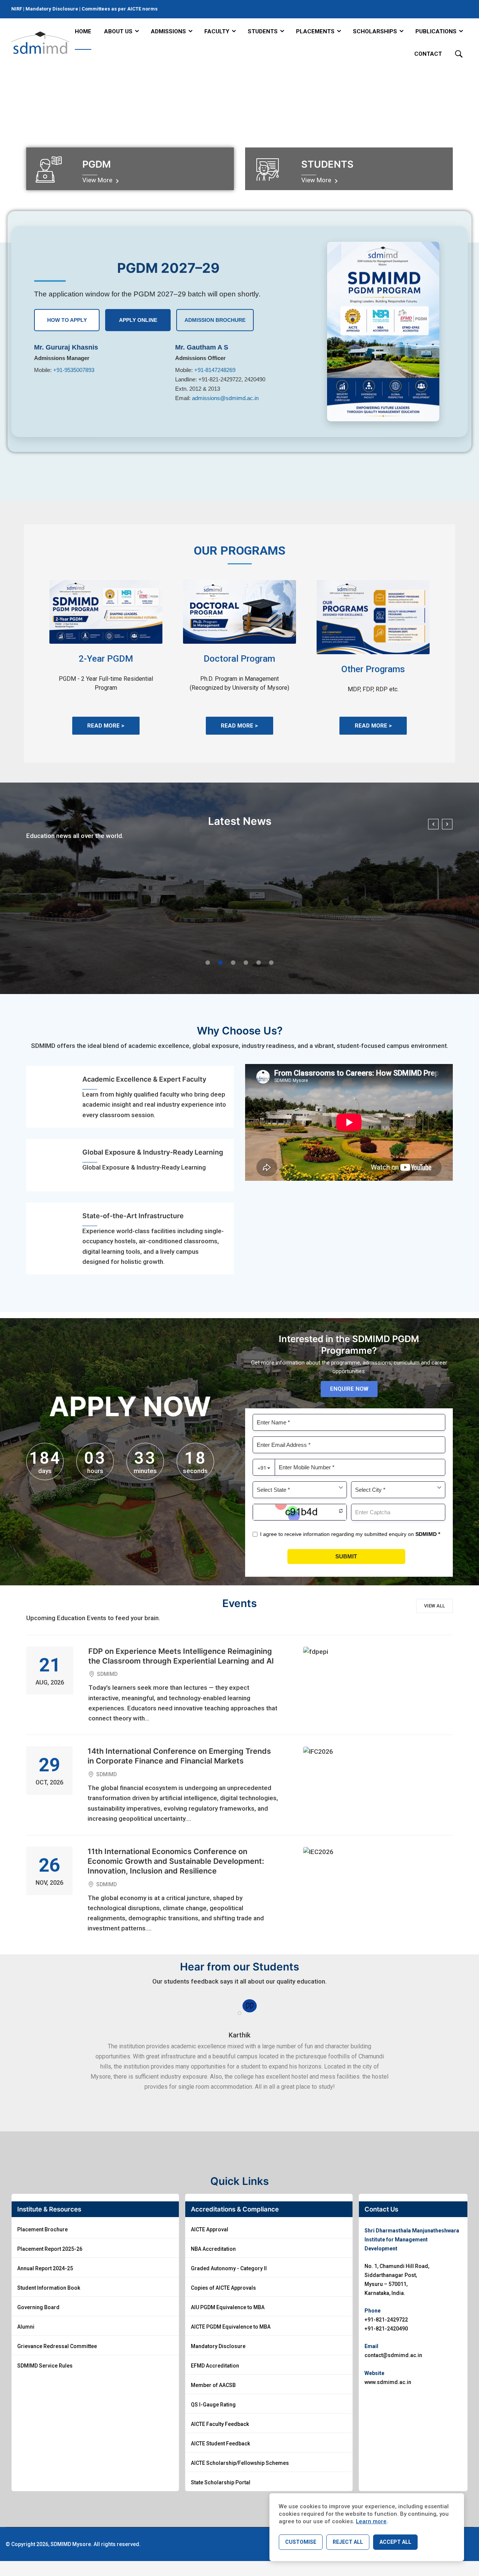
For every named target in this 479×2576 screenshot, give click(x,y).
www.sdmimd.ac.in (388, 2382)
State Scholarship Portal (221, 2482)
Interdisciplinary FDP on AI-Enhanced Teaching (349, 942)
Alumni (26, 2327)
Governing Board (38, 2307)
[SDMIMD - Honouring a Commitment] (40, 43)
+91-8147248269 (215, 370)
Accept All (395, 2542)
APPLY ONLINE (138, 320)
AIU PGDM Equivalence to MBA (228, 2307)
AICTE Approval (210, 2229)
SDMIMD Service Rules (45, 2366)
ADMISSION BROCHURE (215, 320)
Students (263, 31)
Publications (436, 31)
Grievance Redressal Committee (57, 2346)
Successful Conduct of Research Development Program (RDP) (130, 942)
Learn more (371, 2521)
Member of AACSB (213, 2385)
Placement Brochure (42, 2229)
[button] (208, 963)
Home (83, 31)
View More (98, 180)
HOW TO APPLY (67, 320)
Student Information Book (49, 2288)
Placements (315, 31)
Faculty (217, 31)
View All (434, 1606)
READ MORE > (106, 726)
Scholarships (375, 31)
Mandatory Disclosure (52, 9)
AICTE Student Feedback (220, 2444)
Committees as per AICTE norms (120, 9)
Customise (301, 2542)
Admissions (168, 31)
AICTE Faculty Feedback (220, 2424)
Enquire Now (349, 1389)
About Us (118, 31)
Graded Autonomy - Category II (229, 2268)
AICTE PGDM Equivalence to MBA (231, 2327)
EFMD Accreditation (215, 2366)
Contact (428, 54)
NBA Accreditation (213, 2249)
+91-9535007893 (74, 370)
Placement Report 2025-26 (50, 2249)
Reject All (348, 2542)
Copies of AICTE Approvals (223, 2288)
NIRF (17, 9)
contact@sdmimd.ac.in (393, 2355)
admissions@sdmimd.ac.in (225, 398)
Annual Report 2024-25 (45, 2268)
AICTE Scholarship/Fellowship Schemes (240, 2463)
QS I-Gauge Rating (213, 2405)
